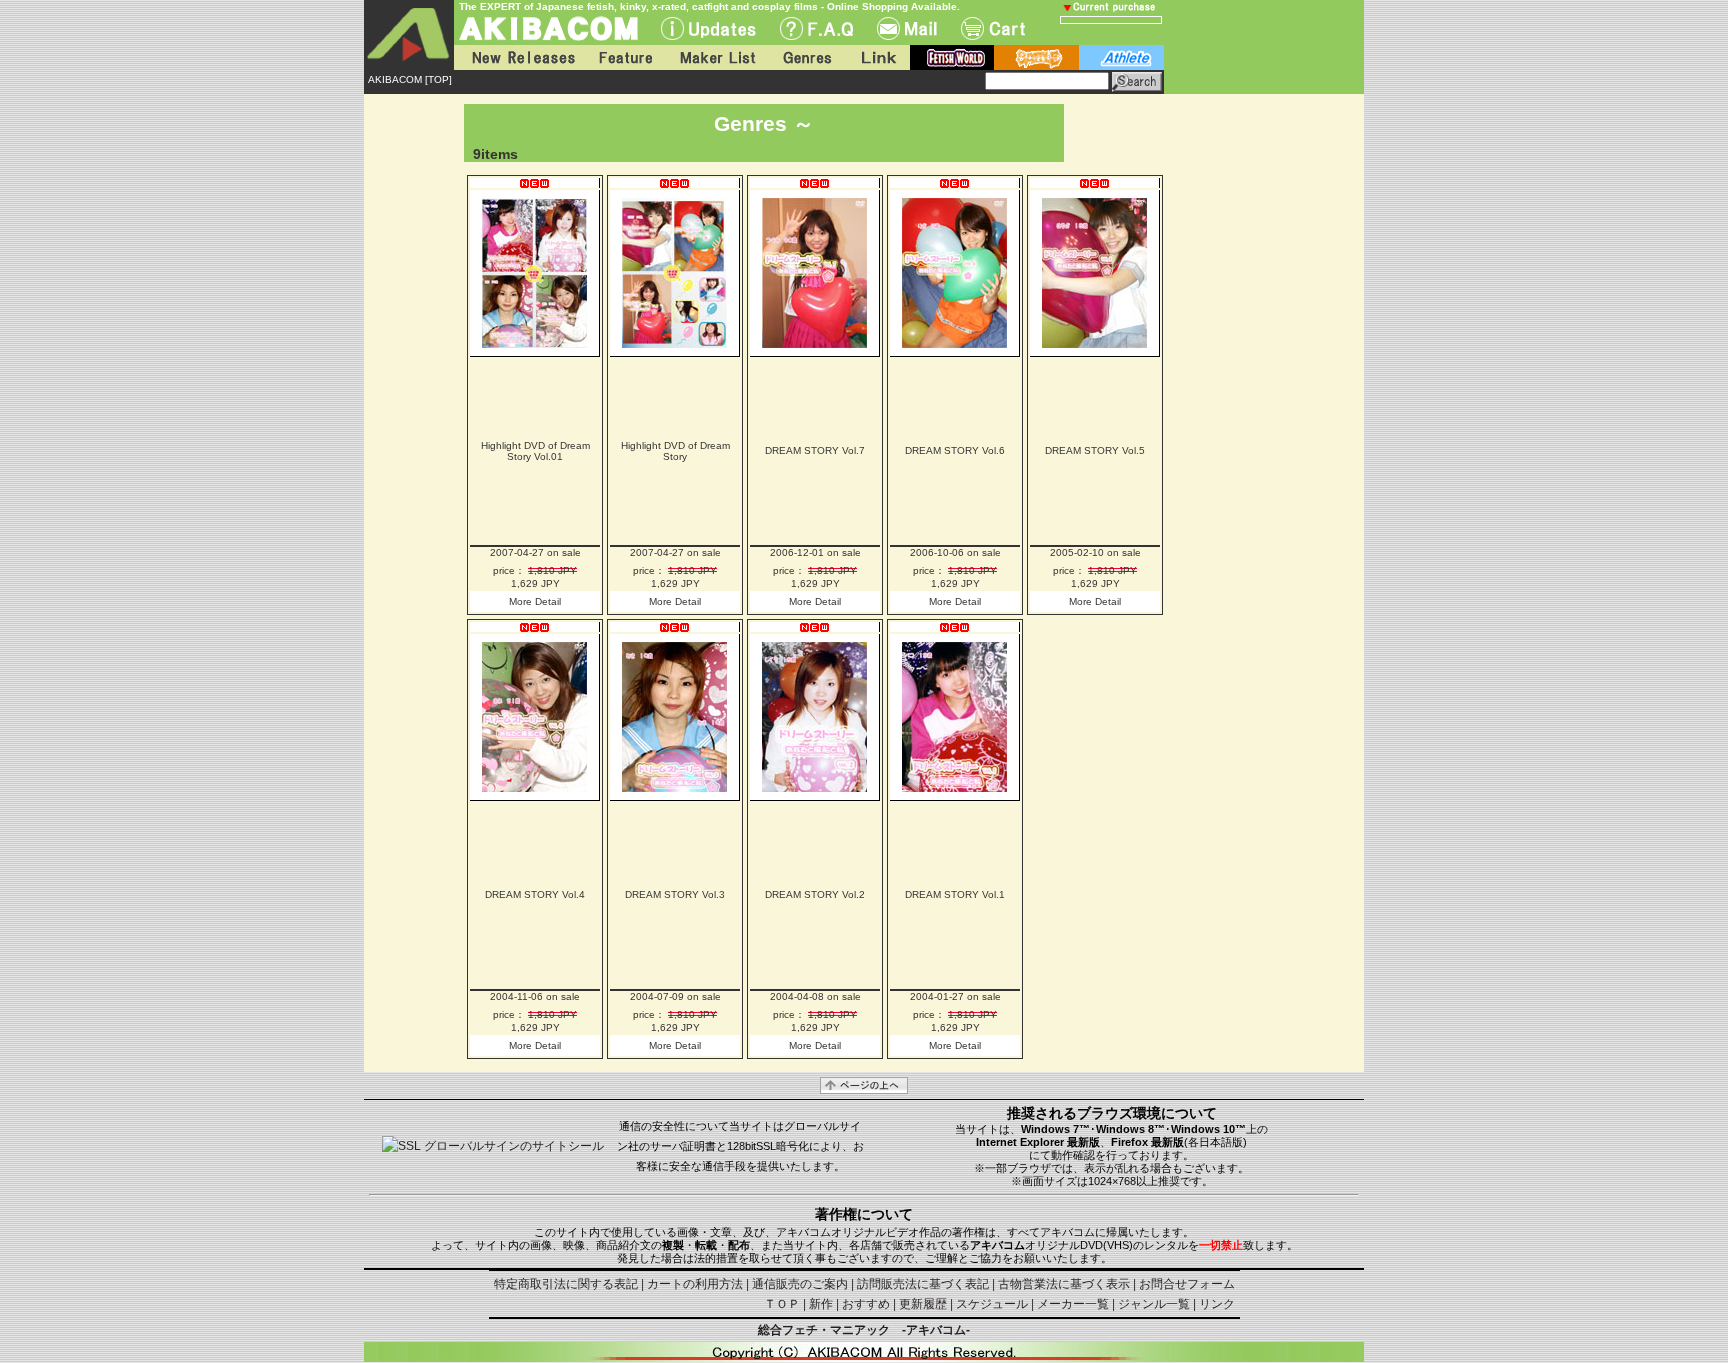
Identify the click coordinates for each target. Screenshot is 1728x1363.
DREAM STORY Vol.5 (1095, 450)
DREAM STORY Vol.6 (955, 450)
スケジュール (992, 1304)
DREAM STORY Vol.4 (535, 894)
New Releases (519, 57)
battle (1036, 57)
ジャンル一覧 (1154, 1304)
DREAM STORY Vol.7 (815, 450)
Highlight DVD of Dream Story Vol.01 (535, 451)
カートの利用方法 (695, 1284)
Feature (625, 57)
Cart (993, 28)
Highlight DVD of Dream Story (675, 451)
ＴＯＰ (782, 1304)
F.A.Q (816, 28)
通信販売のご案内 (800, 1284)
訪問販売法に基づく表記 (923, 1284)
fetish (952, 57)
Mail (907, 28)
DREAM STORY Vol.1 (955, 894)
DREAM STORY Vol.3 (675, 894)
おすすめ (866, 1304)
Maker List (717, 57)
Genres (806, 57)
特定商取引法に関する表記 (566, 1284)
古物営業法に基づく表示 (1064, 1284)
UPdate (708, 28)
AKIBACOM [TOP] (410, 79)
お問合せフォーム (1187, 1284)
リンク (1217, 1304)
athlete (1121, 57)
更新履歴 (923, 1304)
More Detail (535, 601)
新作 (821, 1304)
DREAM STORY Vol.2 (815, 894)
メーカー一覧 (1073, 1304)
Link (877, 57)
